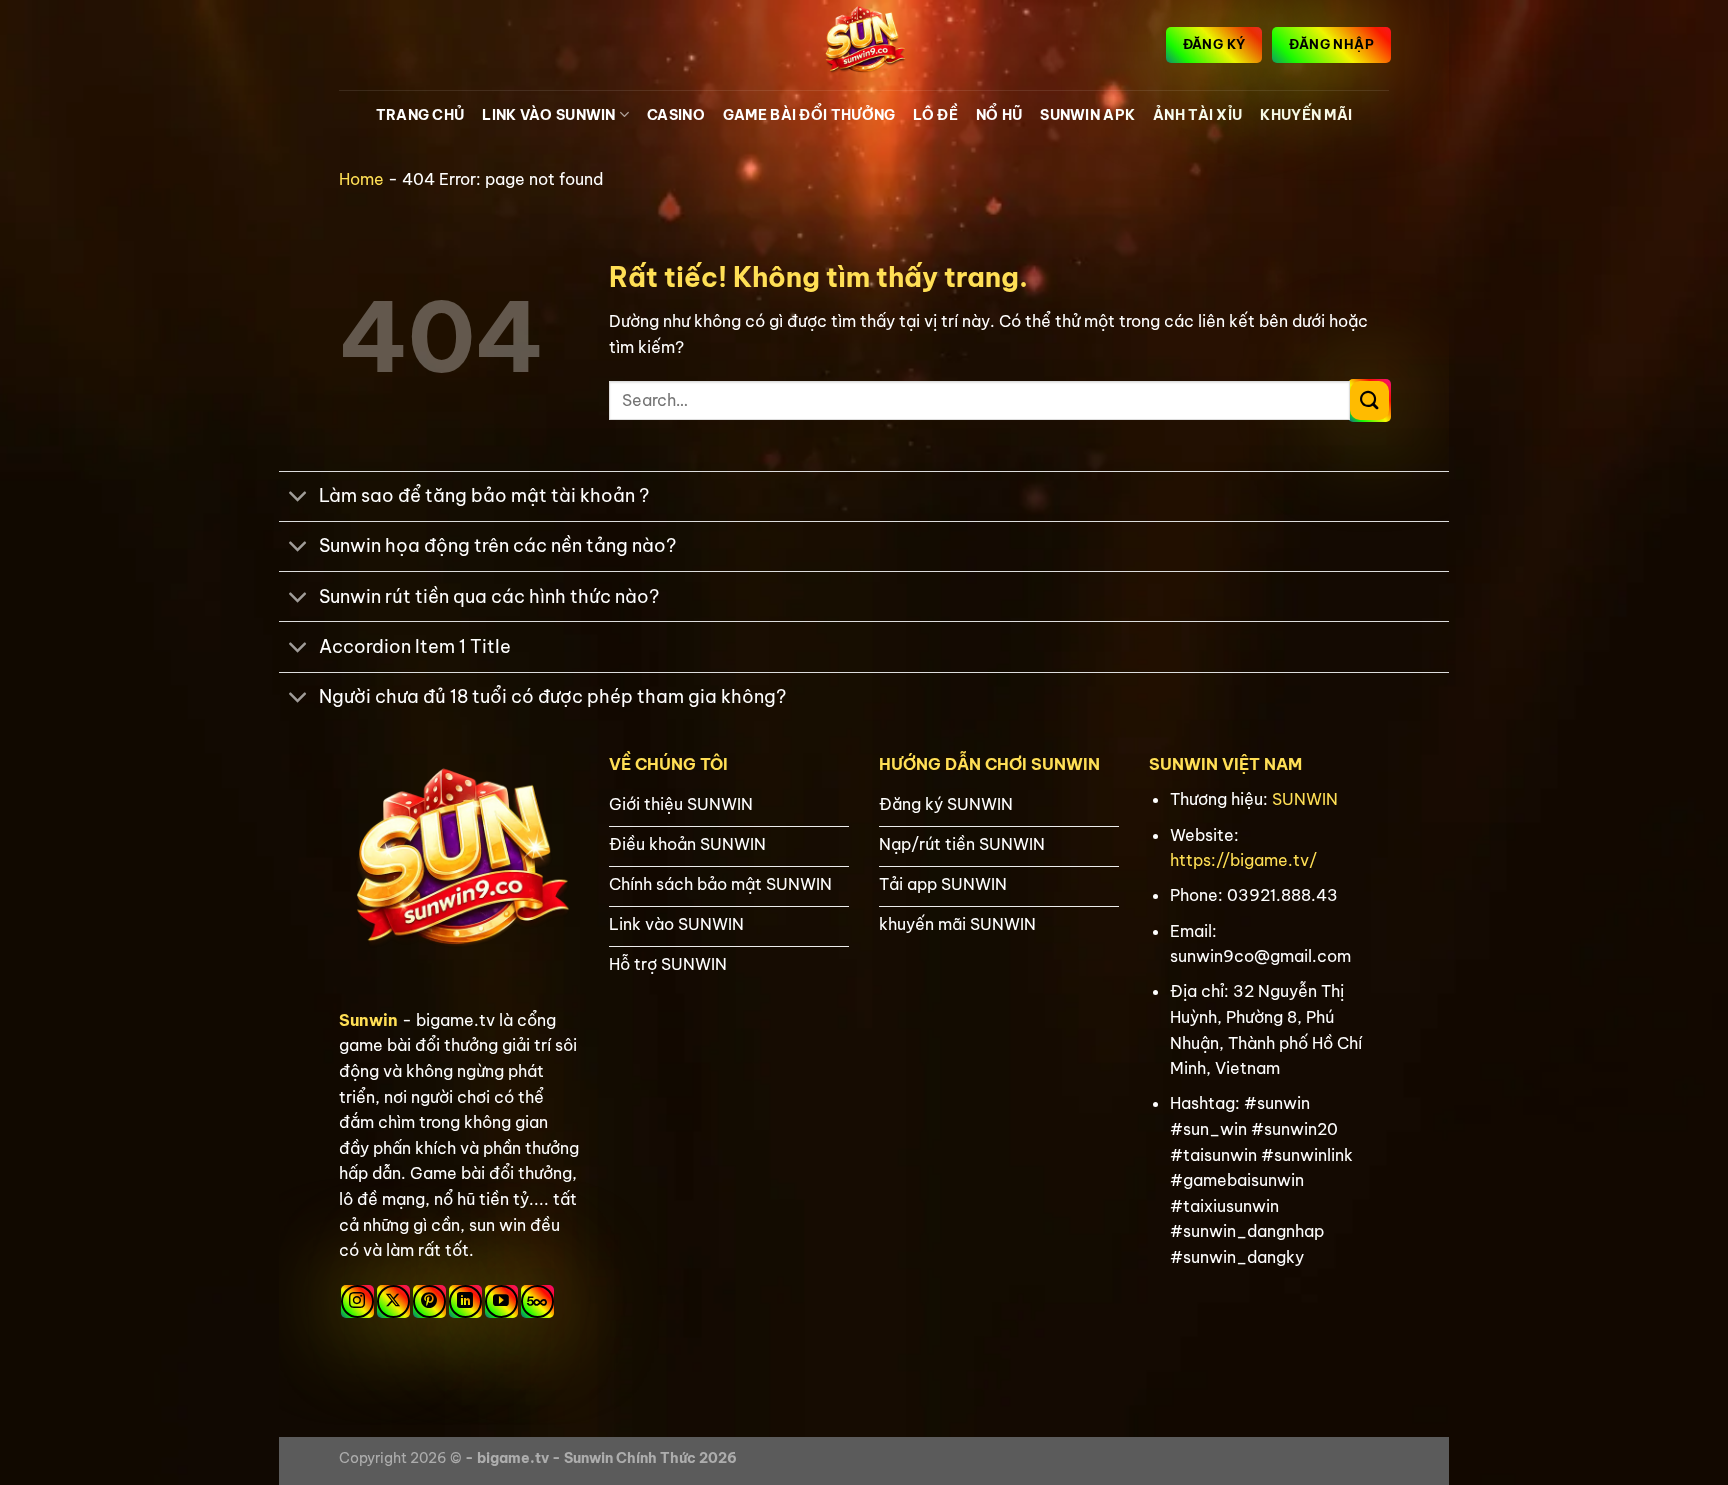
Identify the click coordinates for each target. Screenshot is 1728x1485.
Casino (676, 115)
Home (361, 179)
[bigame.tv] (864, 45)
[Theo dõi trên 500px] (537, 1301)
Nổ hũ (999, 115)
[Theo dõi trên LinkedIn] (465, 1301)
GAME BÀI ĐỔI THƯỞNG (809, 115)
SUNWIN (1305, 799)
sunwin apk (1087, 115)
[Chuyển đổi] (298, 498)
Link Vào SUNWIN (548, 115)
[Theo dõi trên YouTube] (501, 1301)
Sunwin (368, 1020)
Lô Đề (935, 115)
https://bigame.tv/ (1243, 860)
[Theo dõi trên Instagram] (357, 1301)
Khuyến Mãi (1306, 115)
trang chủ (420, 115)
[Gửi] (1369, 400)
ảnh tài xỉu (1197, 115)
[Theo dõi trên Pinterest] (429, 1301)
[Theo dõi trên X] (393, 1301)
